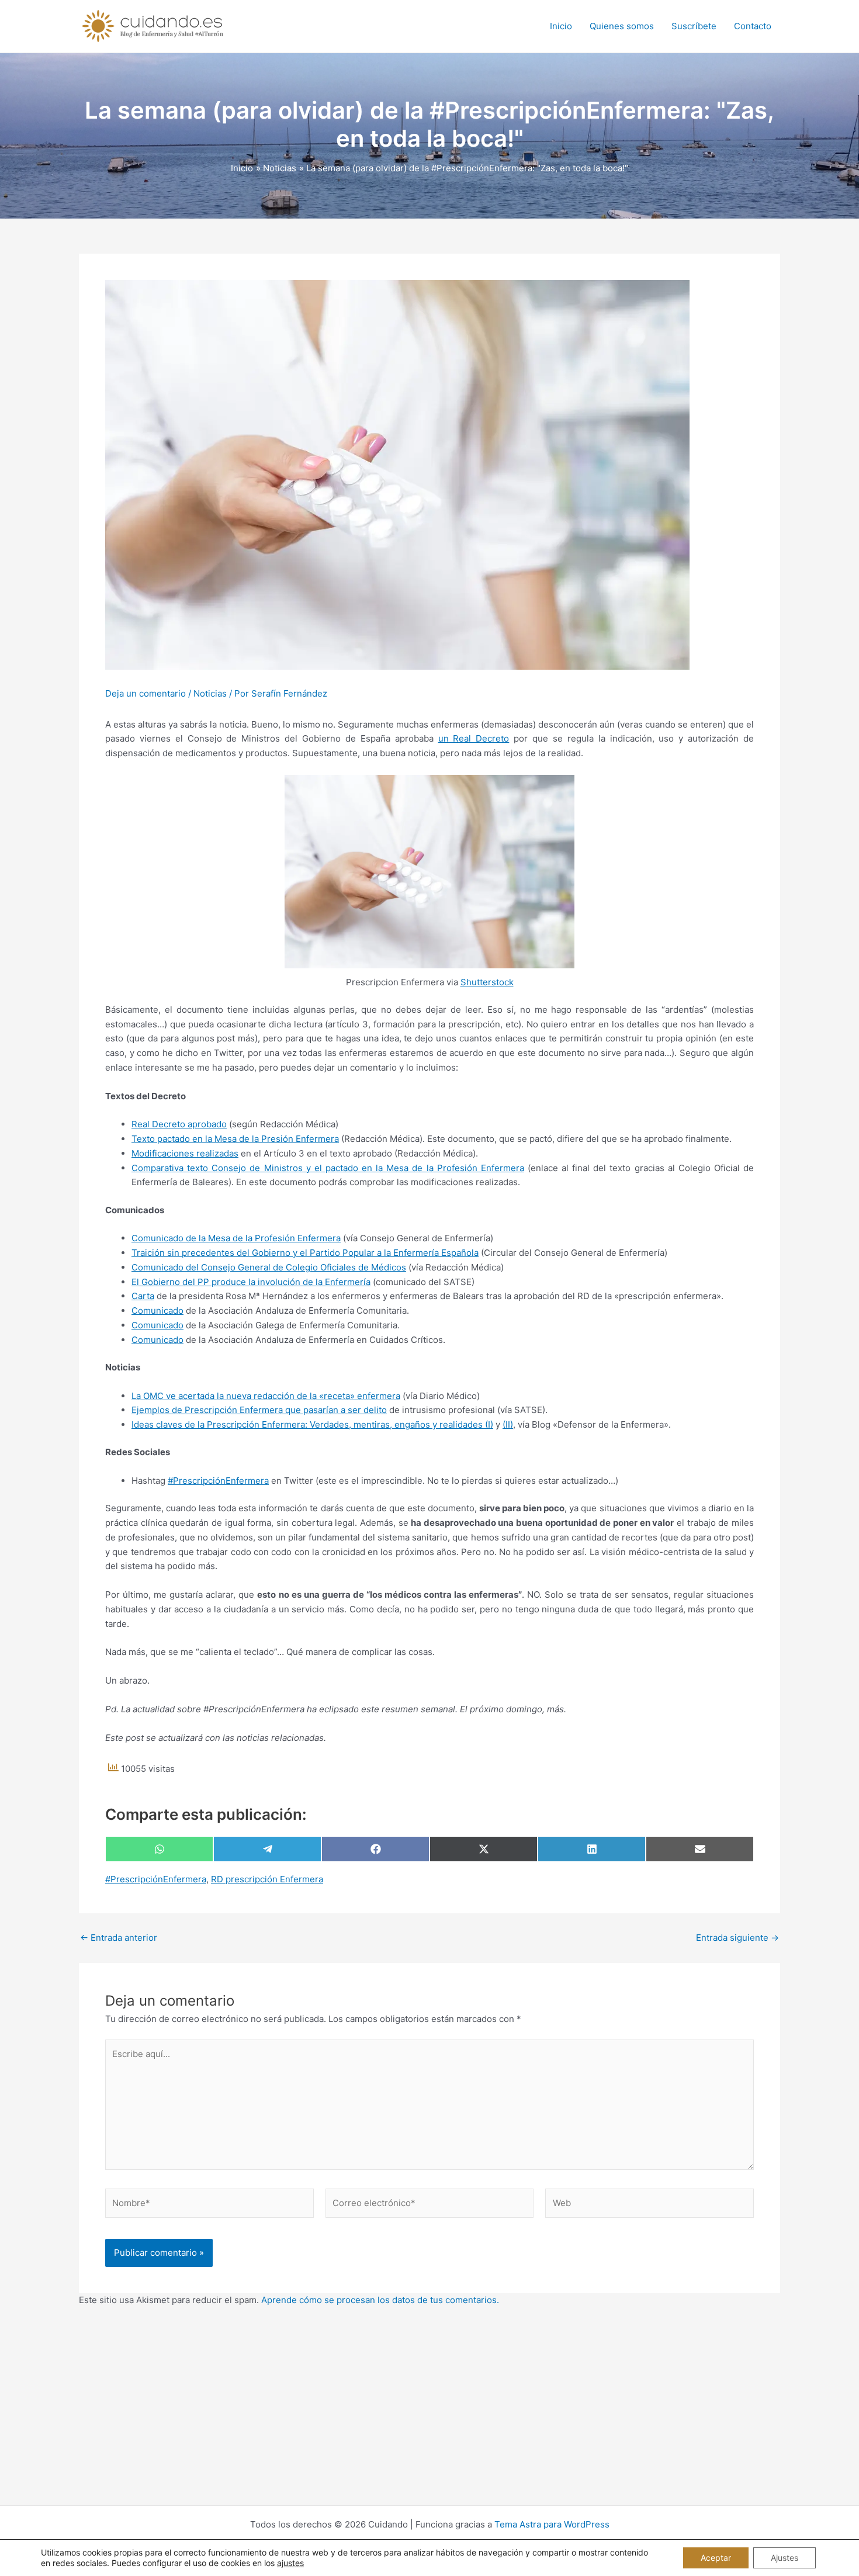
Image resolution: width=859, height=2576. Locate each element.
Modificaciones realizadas (185, 1153)
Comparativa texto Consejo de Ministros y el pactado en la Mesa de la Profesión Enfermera (328, 1168)
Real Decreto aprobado (179, 1124)
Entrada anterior (119, 1938)
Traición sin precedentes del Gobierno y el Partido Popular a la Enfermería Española (305, 1253)
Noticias (210, 693)
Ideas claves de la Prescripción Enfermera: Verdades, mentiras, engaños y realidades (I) (312, 1424)
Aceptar (716, 2558)
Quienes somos (622, 26)
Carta (143, 1296)
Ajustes (784, 2558)
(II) (508, 1424)
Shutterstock (487, 982)
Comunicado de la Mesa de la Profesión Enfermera (236, 1238)
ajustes (290, 2563)
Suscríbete (694, 26)
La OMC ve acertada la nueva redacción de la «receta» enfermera (266, 1396)
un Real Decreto (474, 738)
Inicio (561, 26)
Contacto (753, 26)
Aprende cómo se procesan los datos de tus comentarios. (380, 2300)
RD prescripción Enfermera (267, 1879)
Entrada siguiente (737, 1938)
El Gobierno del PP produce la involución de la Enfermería (251, 1282)
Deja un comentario (146, 693)
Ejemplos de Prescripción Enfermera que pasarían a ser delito (259, 1410)
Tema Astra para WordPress (552, 2524)
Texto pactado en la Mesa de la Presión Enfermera (235, 1139)
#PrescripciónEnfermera (218, 1481)
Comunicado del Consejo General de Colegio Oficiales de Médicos (269, 1267)
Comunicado (157, 1310)
